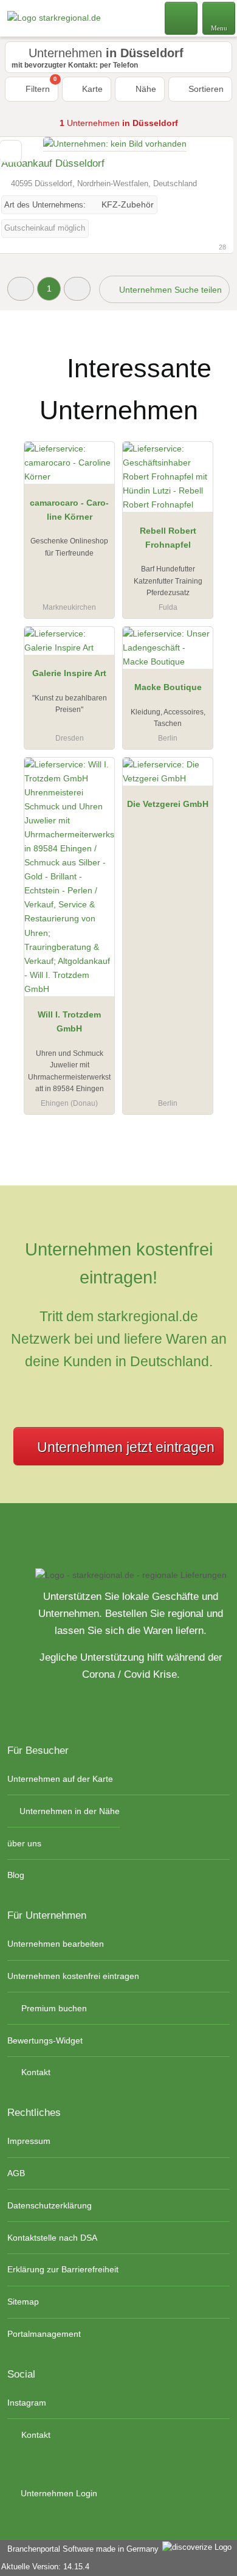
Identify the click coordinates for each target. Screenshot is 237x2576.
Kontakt (35, 2072)
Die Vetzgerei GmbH (168, 804)
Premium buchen (53, 2008)
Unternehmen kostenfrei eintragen (73, 1976)
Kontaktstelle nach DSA (52, 2238)
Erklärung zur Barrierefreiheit (63, 2269)
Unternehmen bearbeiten (56, 1944)
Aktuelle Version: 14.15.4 (45, 2567)
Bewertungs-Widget (45, 2040)
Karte (91, 89)
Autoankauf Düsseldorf (53, 163)
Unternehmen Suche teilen (169, 290)
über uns (24, 1843)
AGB (16, 2173)
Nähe (145, 89)
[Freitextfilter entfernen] (182, 18)
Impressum (29, 2141)
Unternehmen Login (58, 2493)
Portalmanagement (44, 2334)
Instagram (27, 2403)
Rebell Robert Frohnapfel (168, 538)
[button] (21, 289)
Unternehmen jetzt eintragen (126, 1447)
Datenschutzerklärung (50, 2205)
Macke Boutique (168, 687)
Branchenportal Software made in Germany (81, 2549)
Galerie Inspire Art (69, 673)
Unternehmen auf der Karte (60, 1779)
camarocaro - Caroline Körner (69, 510)
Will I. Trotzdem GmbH (69, 1021)
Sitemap (23, 2302)
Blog (16, 1875)
